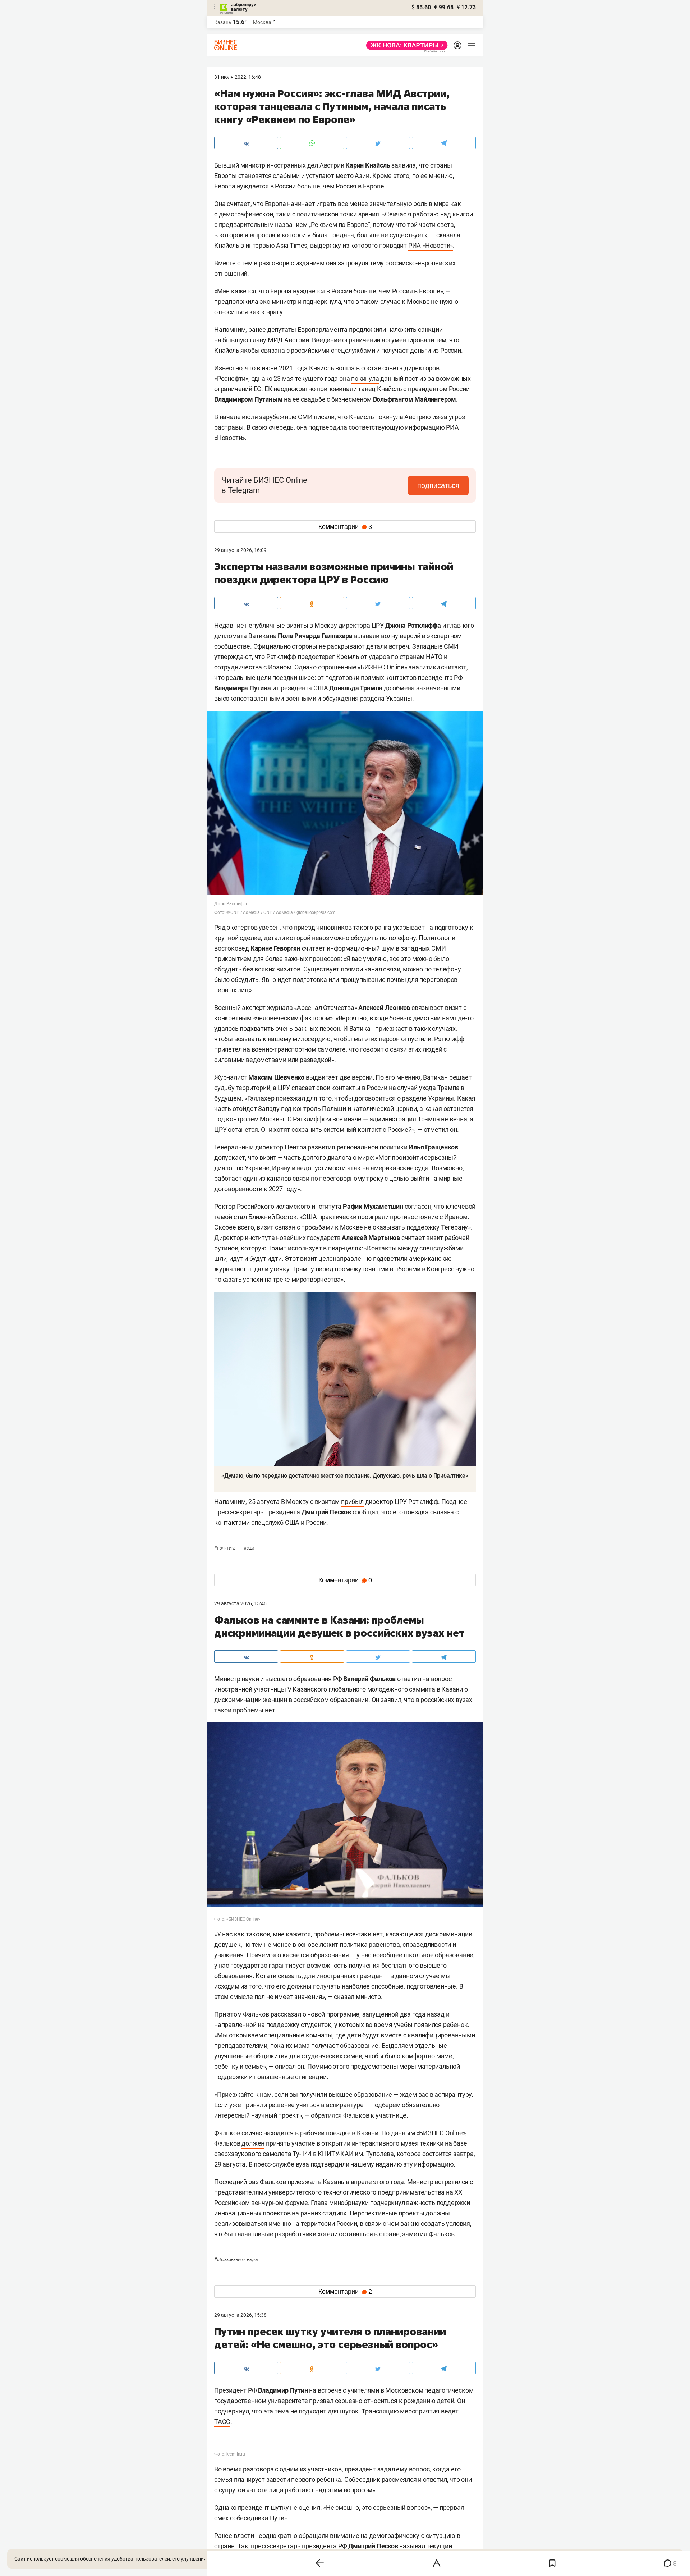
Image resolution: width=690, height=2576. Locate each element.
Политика (225, 1548)
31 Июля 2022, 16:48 (238, 77)
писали (324, 417)
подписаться (438, 485)
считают (454, 667)
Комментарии (345, 527)
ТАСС (222, 2422)
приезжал (302, 2182)
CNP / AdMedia (245, 912)
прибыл (352, 1502)
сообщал (366, 1512)
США (249, 1548)
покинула (365, 378)
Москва (262, 22)
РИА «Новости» (431, 245)
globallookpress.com (316, 912)
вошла (345, 368)
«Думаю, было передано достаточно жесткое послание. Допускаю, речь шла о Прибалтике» (345, 1476)
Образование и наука (236, 2260)
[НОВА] (405, 45)
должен (253, 2143)
